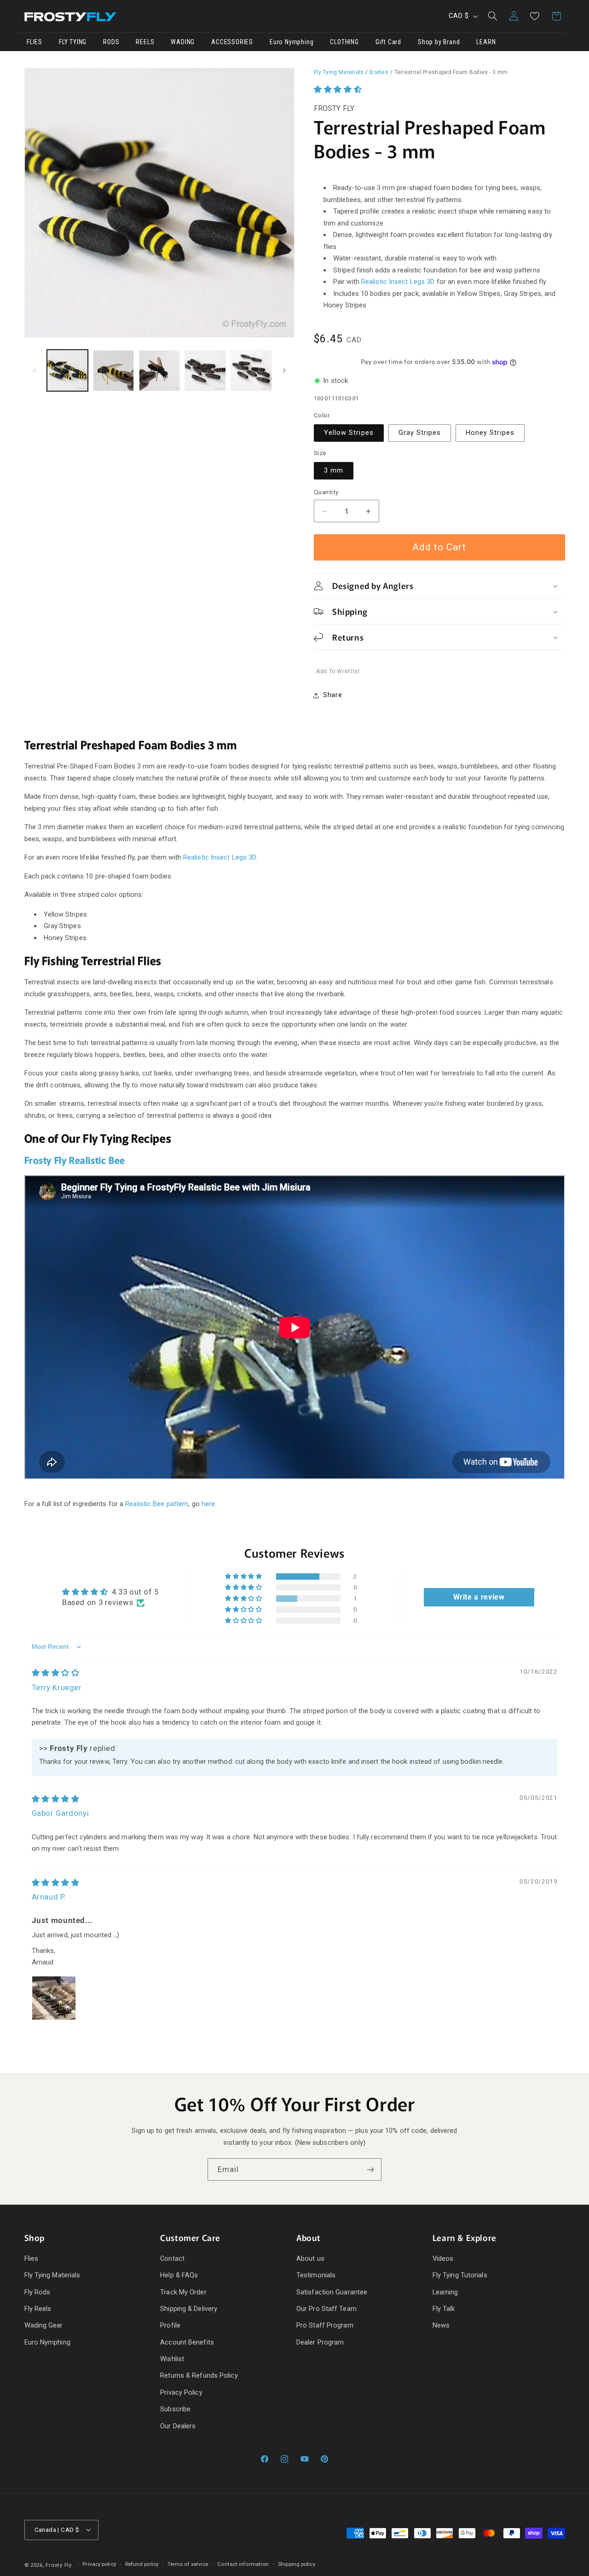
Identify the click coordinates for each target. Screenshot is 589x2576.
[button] (492, 16)
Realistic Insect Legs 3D (398, 282)
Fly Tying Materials (339, 72)
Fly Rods (38, 2292)
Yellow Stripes (349, 433)
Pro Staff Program (325, 2325)
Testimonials (316, 2275)
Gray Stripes (420, 433)
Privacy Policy (181, 2392)
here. (209, 1504)
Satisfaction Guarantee (332, 2292)
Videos (443, 2258)
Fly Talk (444, 2309)
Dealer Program (320, 2342)
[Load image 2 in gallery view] (113, 371)
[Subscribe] (370, 2169)
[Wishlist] (535, 16)
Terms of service (188, 2564)
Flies (32, 2258)
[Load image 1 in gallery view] (67, 371)
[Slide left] (35, 370)
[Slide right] (284, 370)
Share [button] (332, 695)
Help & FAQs (179, 2275)
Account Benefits (187, 2342)
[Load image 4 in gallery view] (205, 371)
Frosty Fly (58, 2565)
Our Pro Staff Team (326, 2309)
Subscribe (175, 2409)
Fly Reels (38, 2309)
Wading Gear (44, 2325)
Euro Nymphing (47, 2342)
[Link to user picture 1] (54, 1998)
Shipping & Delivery (189, 2309)
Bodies (379, 72)
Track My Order (183, 2292)
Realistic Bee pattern (157, 1504)
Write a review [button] (479, 1597)
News (441, 2325)
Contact (172, 2258)
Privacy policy (99, 2564)
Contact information (243, 2564)
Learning (445, 2292)
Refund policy (142, 2564)
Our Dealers (178, 2426)
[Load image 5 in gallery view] (251, 371)
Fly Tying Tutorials (460, 2275)
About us (310, 2258)
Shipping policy (297, 2564)
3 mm (334, 471)
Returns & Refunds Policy (199, 2375)
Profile (170, 2325)
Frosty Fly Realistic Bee (75, 1160)
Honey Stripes (490, 433)
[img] (56, 1673)
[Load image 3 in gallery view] (159, 371)
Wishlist (172, 2359)
